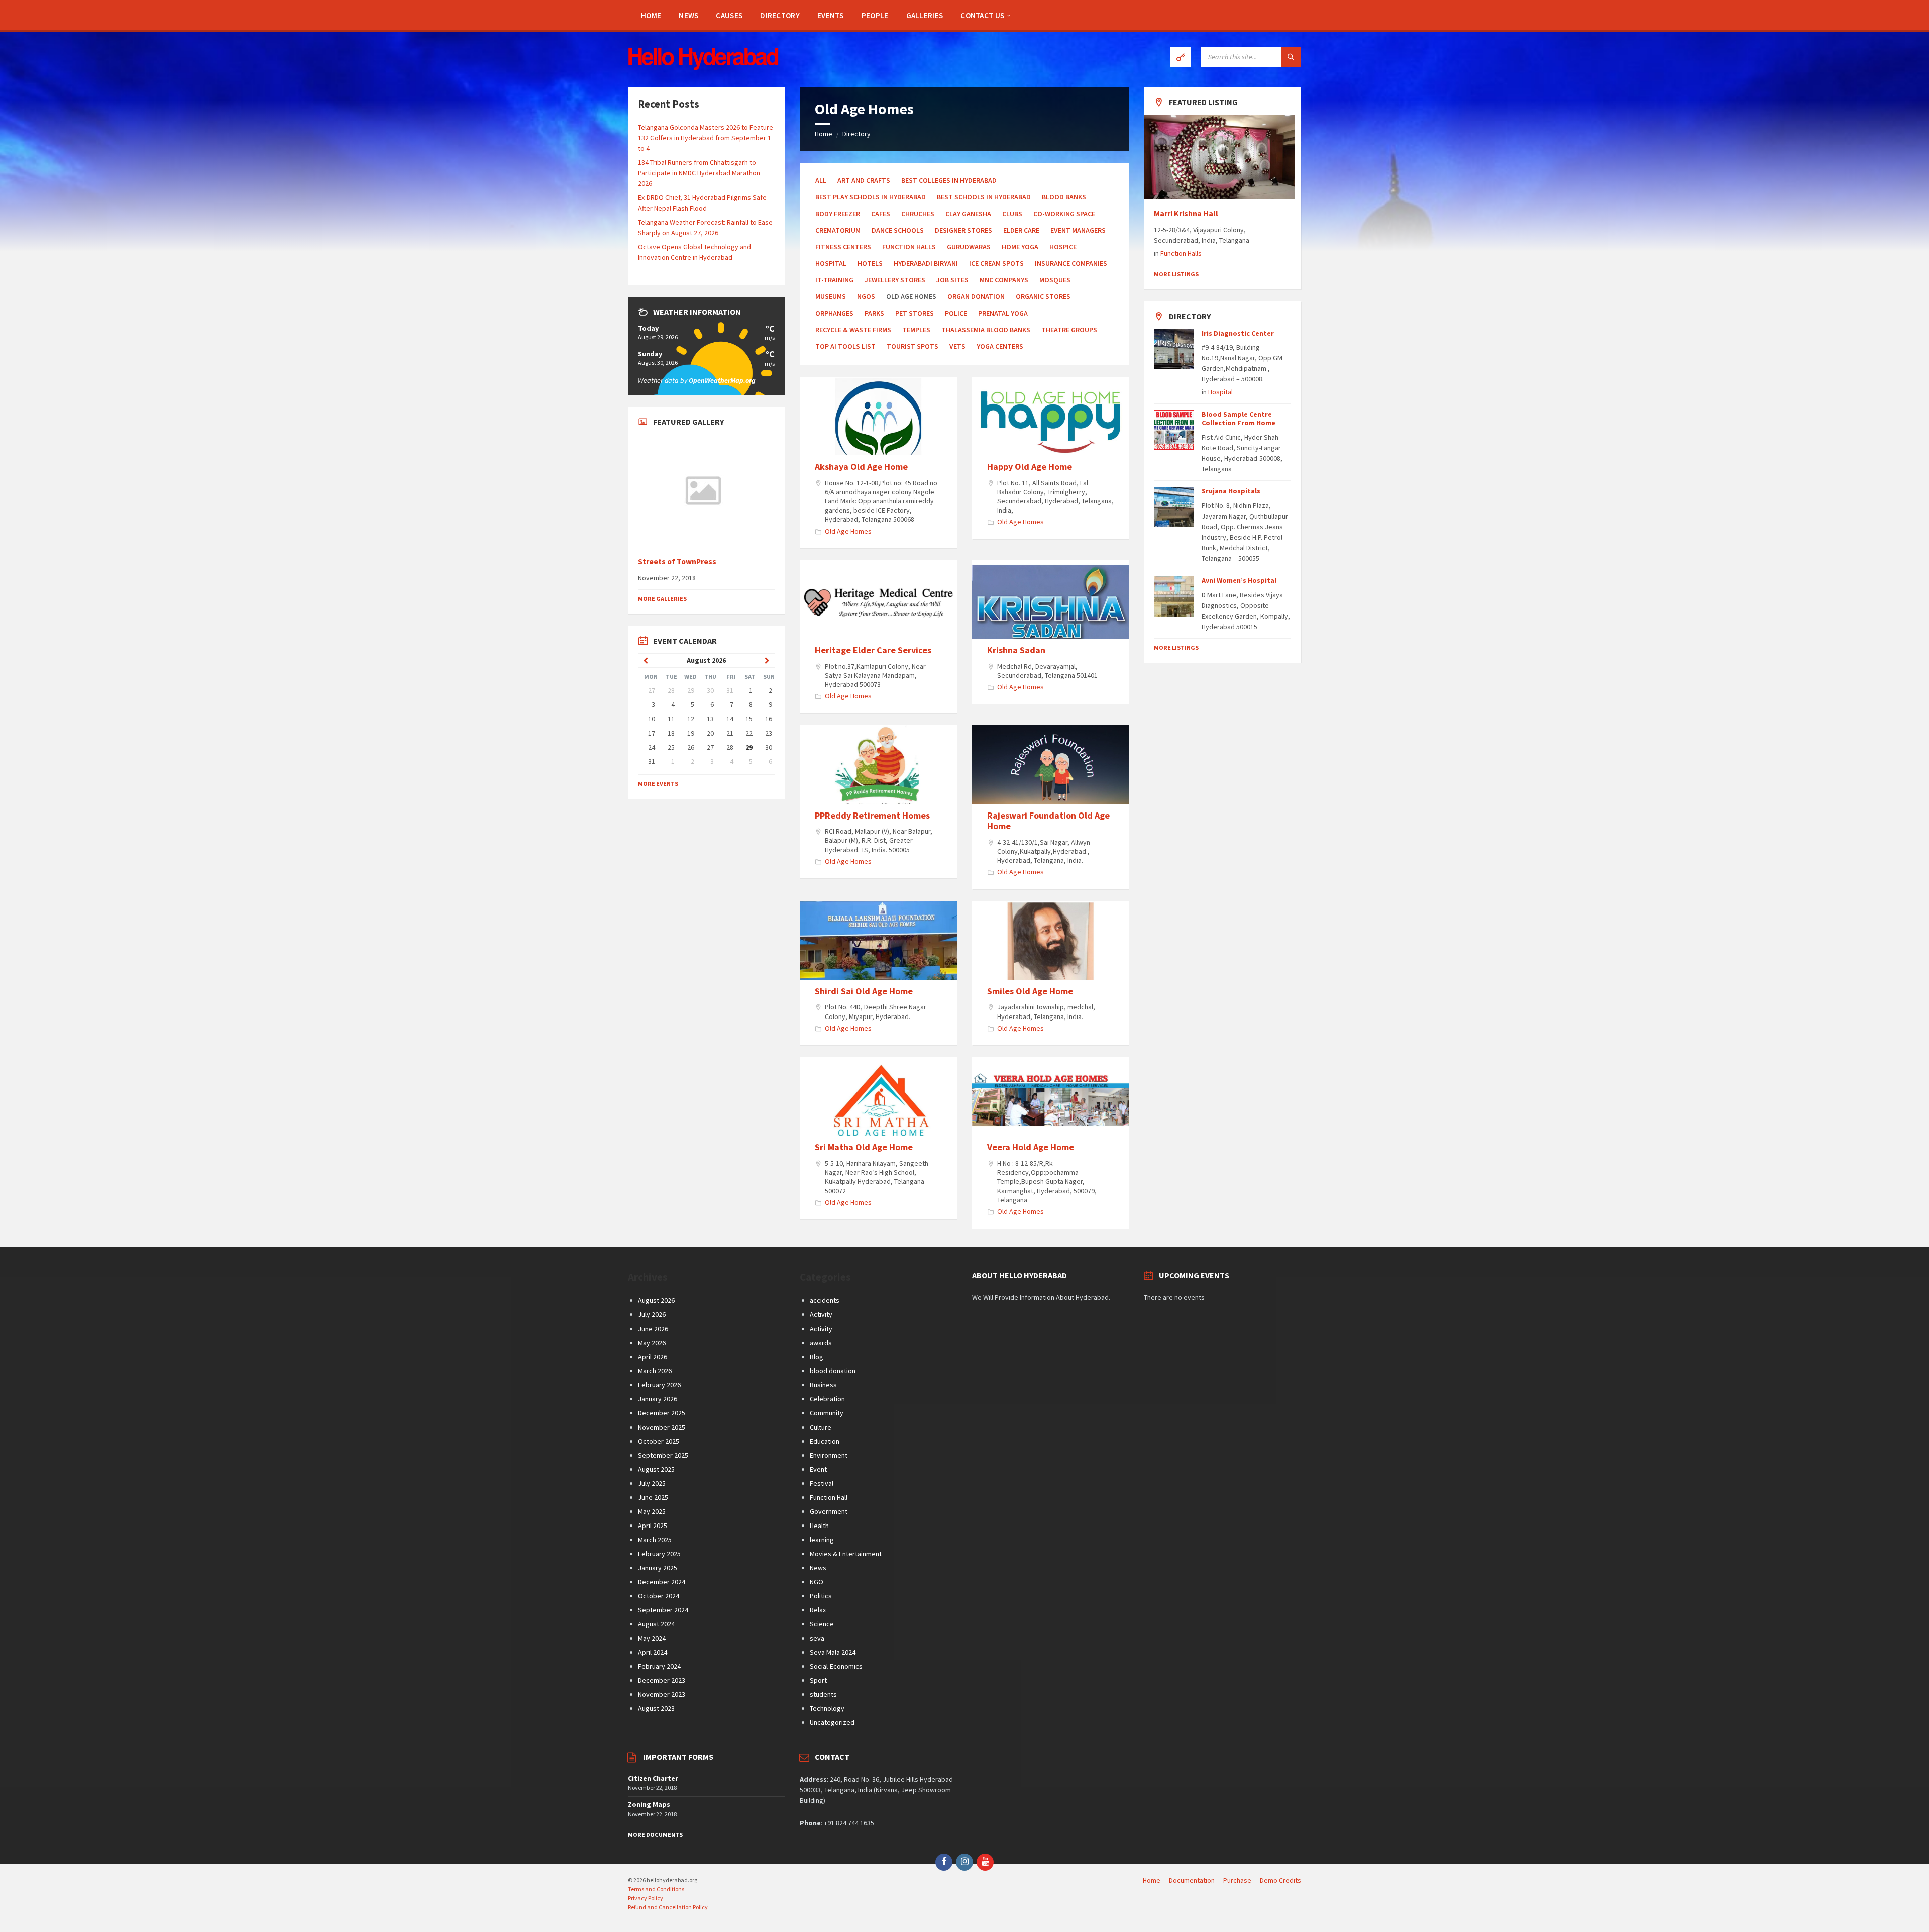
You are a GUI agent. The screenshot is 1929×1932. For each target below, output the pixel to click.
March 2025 (655, 1540)
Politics (821, 1596)
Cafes (881, 214)
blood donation (833, 1371)
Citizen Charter (653, 1778)
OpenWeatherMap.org (722, 380)
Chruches (918, 214)
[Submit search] (1291, 57)
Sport (818, 1680)
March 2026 (655, 1371)
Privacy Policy (646, 1898)
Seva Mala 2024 (833, 1652)
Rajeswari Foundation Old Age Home (1048, 821)
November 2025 (662, 1427)
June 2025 (653, 1497)
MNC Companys (1004, 280)
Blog (817, 1357)
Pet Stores (915, 313)
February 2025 (659, 1554)
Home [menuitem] (1152, 1880)
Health (819, 1526)
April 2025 (653, 1526)
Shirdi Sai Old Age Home (864, 991)
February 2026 (659, 1385)
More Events (658, 784)
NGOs (866, 296)
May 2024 (652, 1638)
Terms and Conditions (656, 1889)
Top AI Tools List (845, 346)
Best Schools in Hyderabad (984, 197)
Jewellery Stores (895, 280)
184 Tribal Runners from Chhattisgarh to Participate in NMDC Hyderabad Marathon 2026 (699, 173)
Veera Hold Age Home (1031, 1147)
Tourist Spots (913, 346)
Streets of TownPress (677, 562)
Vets (957, 346)
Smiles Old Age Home (1030, 991)
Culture (821, 1427)
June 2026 (653, 1329)
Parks (874, 313)
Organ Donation (976, 296)
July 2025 (652, 1483)
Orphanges (834, 313)
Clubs (1012, 214)
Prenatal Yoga (1003, 313)
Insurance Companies (1071, 263)
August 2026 (656, 1300)
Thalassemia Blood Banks (986, 330)
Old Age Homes (848, 531)
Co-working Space (1064, 214)
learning (822, 1540)
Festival (822, 1483)
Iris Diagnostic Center (1238, 333)
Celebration (827, 1399)
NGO (817, 1582)
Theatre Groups (1069, 330)
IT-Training (834, 280)
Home (824, 134)
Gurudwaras (969, 247)
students (823, 1694)
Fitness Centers (843, 247)
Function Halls (909, 247)
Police (956, 313)
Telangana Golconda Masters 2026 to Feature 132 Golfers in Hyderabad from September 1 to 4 (706, 138)
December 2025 (662, 1413)
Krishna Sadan (1016, 650)
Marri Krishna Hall (1187, 213)
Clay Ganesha (968, 214)
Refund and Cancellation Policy (668, 1907)
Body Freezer (838, 214)
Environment (829, 1455)
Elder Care (1021, 230)
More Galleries (662, 599)
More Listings (1176, 274)
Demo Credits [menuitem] (1280, 1880)
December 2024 (662, 1582)
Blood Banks (1064, 197)
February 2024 (659, 1666)
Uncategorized (832, 1722)
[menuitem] (651, 15)
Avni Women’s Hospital (1239, 580)
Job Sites (952, 280)
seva (817, 1638)
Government (829, 1511)
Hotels (870, 263)
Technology (827, 1708)
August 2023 (656, 1708)
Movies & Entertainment (846, 1554)
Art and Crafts (864, 180)
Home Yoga (1020, 247)
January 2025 (658, 1568)
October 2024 (659, 1596)
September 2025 (663, 1455)
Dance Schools (898, 230)
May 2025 (652, 1511)
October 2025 (659, 1441)
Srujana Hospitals (1231, 491)
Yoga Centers (1000, 346)
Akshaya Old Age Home (861, 467)
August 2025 (656, 1469)
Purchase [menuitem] (1237, 1880)
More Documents (655, 1834)
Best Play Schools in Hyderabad (871, 197)
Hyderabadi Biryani (926, 263)
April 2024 (653, 1652)
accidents (825, 1300)
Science (822, 1624)
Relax (818, 1610)
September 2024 (663, 1610)
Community (827, 1413)
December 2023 (662, 1680)
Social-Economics (836, 1666)
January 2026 (658, 1399)
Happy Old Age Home (1030, 467)
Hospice (1063, 247)
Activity (821, 1314)
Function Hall (829, 1497)
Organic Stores (1043, 296)
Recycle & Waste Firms (853, 330)
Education (825, 1441)
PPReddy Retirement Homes (872, 815)
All (821, 180)
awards (821, 1343)
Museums (831, 296)
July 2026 (652, 1314)
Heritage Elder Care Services (873, 650)
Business (823, 1385)
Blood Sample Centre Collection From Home (1239, 418)
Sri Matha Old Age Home (864, 1147)
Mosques (1055, 280)
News (818, 1568)
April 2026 (653, 1357)
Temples (916, 330)
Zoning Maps (649, 1804)
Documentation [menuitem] (1192, 1880)
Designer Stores (963, 230)
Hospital (831, 263)
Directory (856, 134)
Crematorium (838, 230)
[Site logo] (703, 67)
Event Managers (1078, 230)
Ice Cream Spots (996, 263)
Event (818, 1469)
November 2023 (662, 1694)
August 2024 (656, 1624)
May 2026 (652, 1343)
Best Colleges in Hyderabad (949, 180)
